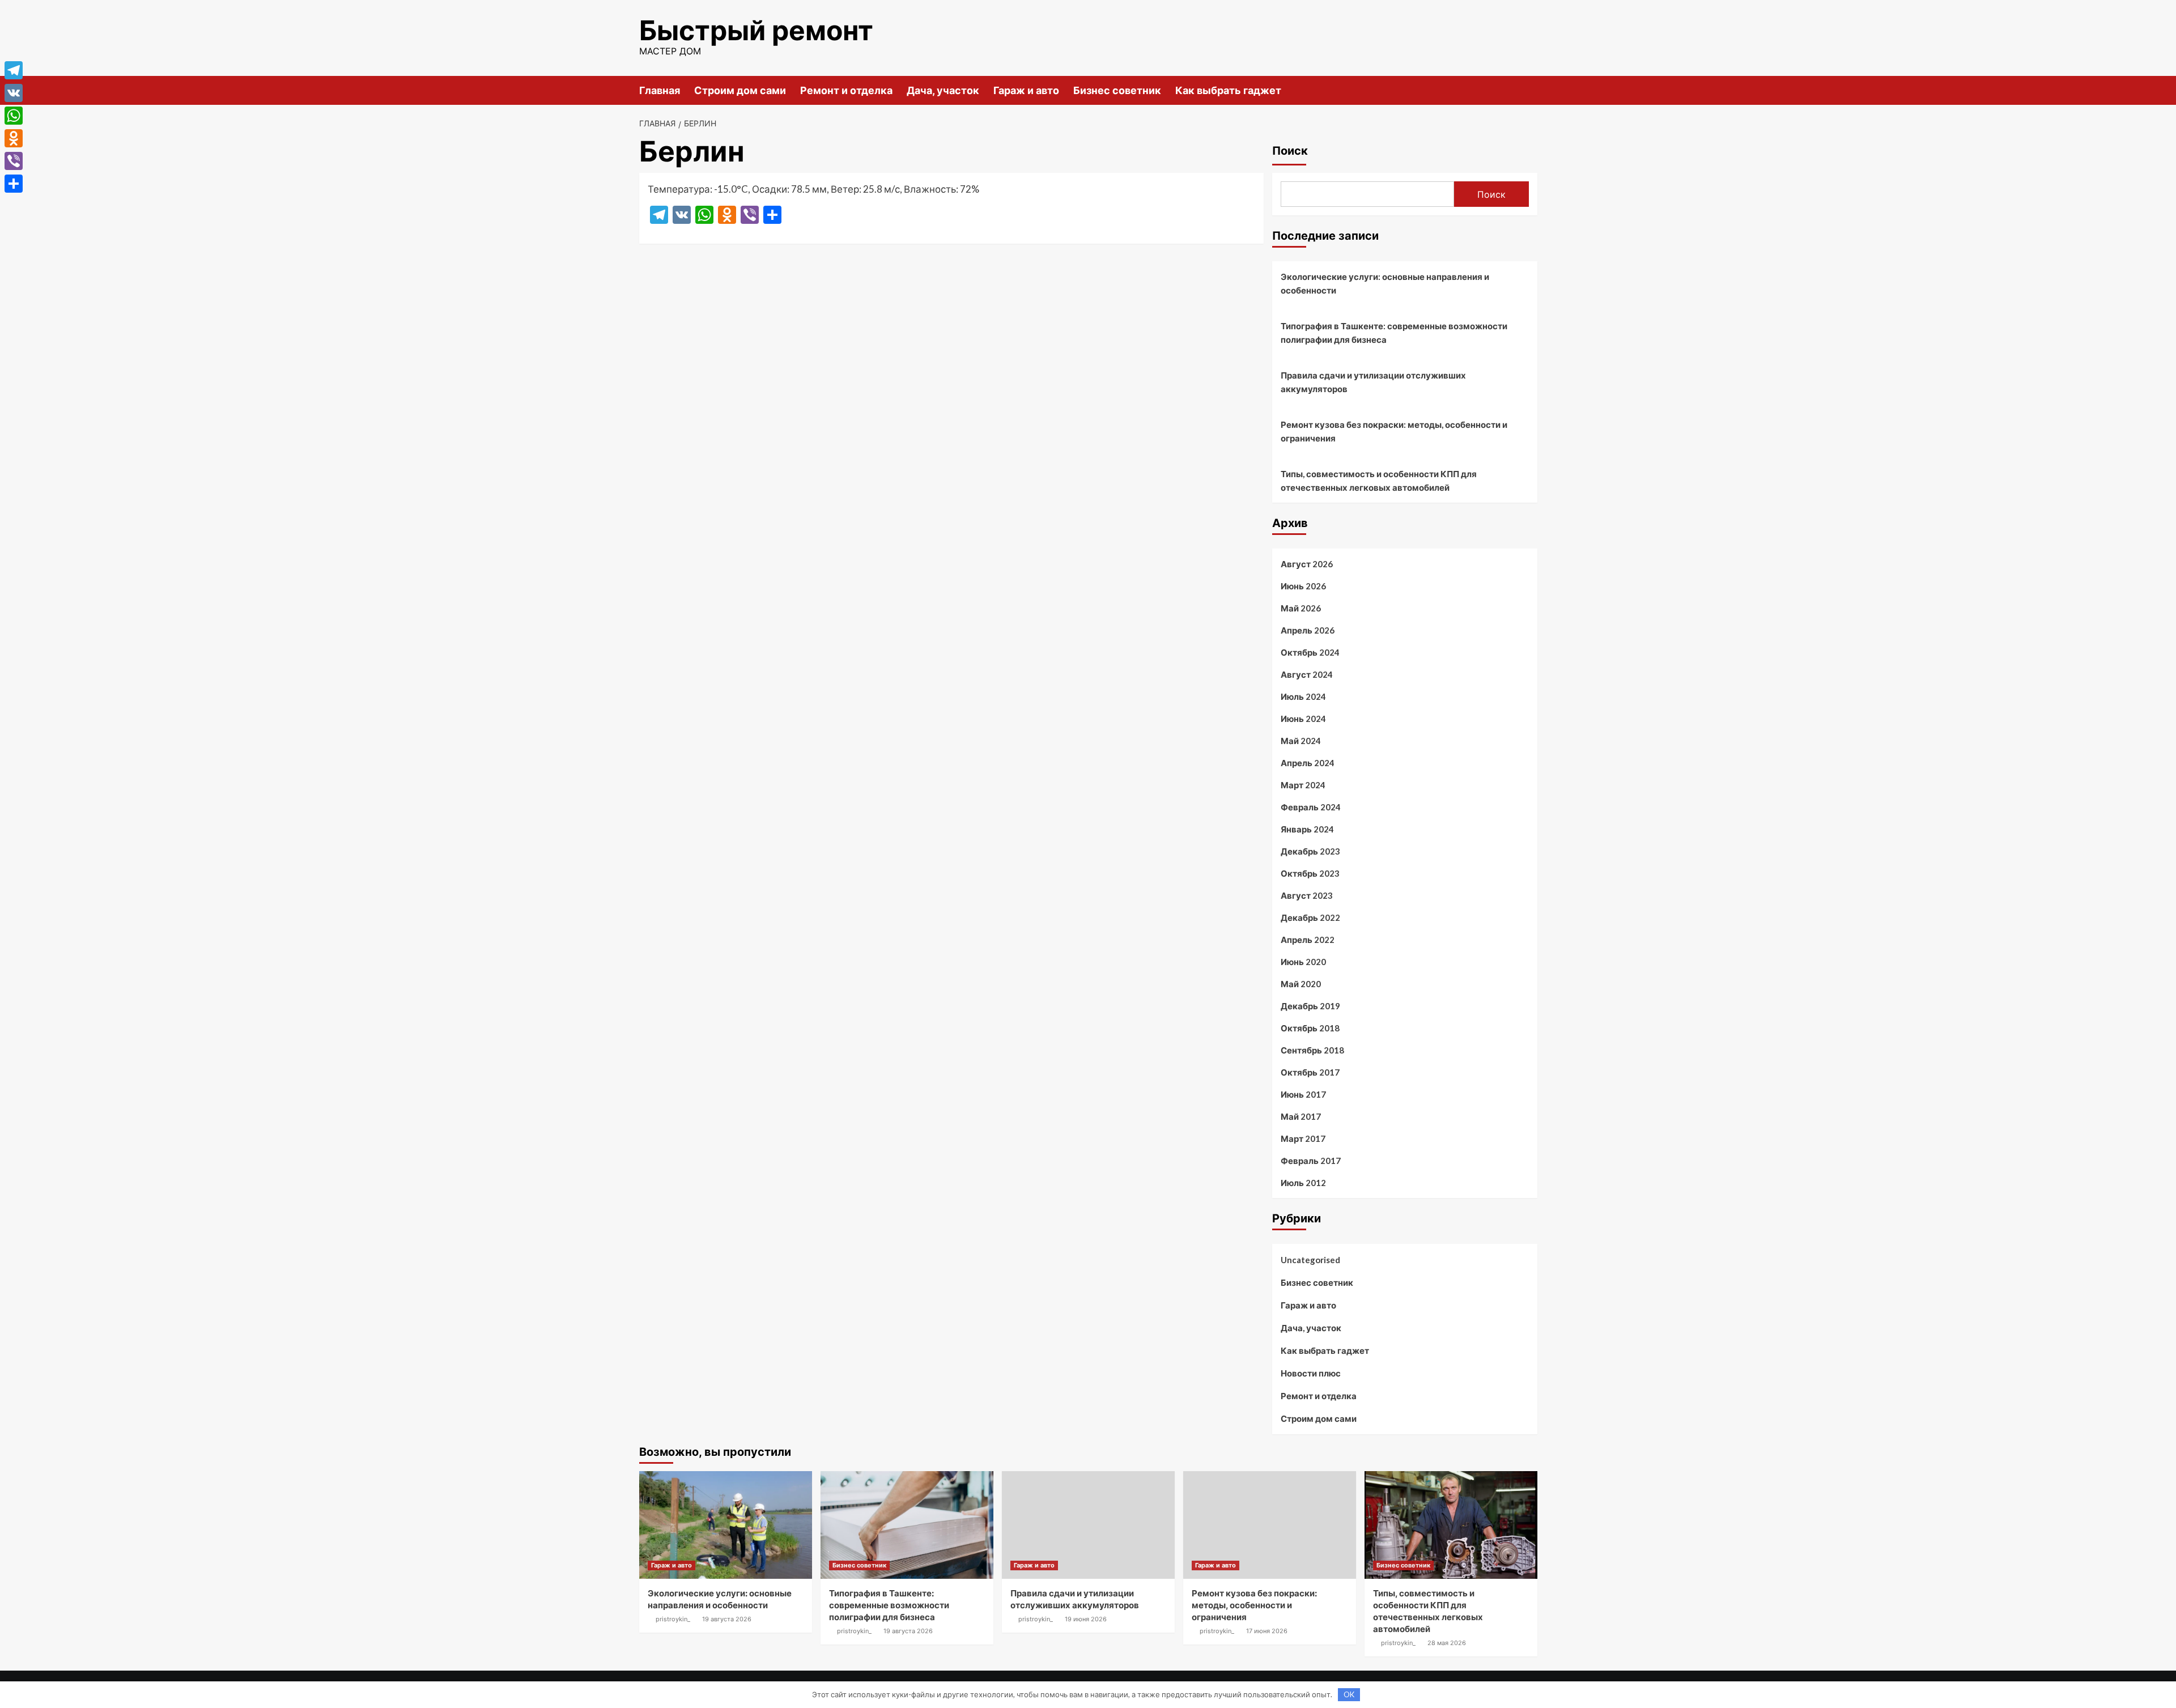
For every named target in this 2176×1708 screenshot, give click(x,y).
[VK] (14, 93)
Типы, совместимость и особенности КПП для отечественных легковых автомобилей (1379, 481)
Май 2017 (1301, 1116)
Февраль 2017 (1311, 1161)
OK (1349, 1694)
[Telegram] (14, 70)
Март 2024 (1303, 785)
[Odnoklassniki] (14, 138)
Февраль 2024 (1311, 807)
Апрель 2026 (1308, 630)
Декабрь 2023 (1310, 851)
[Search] (1530, 90)
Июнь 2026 (1303, 586)
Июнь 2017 (1303, 1094)
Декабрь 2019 (1310, 1006)
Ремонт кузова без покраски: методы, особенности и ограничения (1394, 431)
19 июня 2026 (1086, 1619)
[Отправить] (14, 184)
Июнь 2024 (1303, 719)
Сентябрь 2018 (1312, 1050)
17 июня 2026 (1267, 1631)
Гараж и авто (1026, 90)
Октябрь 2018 (1310, 1028)
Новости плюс (1311, 1373)
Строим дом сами (740, 90)
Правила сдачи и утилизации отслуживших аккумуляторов (1373, 382)
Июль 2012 (1303, 1183)
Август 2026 (1307, 564)
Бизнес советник (1117, 90)
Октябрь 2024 (1310, 652)
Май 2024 (1301, 741)
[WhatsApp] (14, 116)
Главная (660, 90)
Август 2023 (1307, 895)
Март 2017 (1303, 1138)
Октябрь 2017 (1310, 1072)
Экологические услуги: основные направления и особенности (1385, 283)
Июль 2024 (1303, 696)
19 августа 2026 (727, 1619)
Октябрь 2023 (1310, 873)
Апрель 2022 (1308, 940)
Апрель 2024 (1308, 763)
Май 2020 (1301, 984)
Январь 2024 (1307, 829)
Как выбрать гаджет (1228, 90)
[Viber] (14, 161)
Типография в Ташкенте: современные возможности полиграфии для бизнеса (1394, 333)
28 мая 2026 (1447, 1643)
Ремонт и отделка (846, 90)
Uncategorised (1310, 1260)
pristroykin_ (673, 1619)
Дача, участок (943, 90)
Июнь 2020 (1303, 962)
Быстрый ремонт (756, 30)
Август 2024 (1307, 674)
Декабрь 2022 (1310, 917)
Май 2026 (1301, 608)
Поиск (1290, 151)
